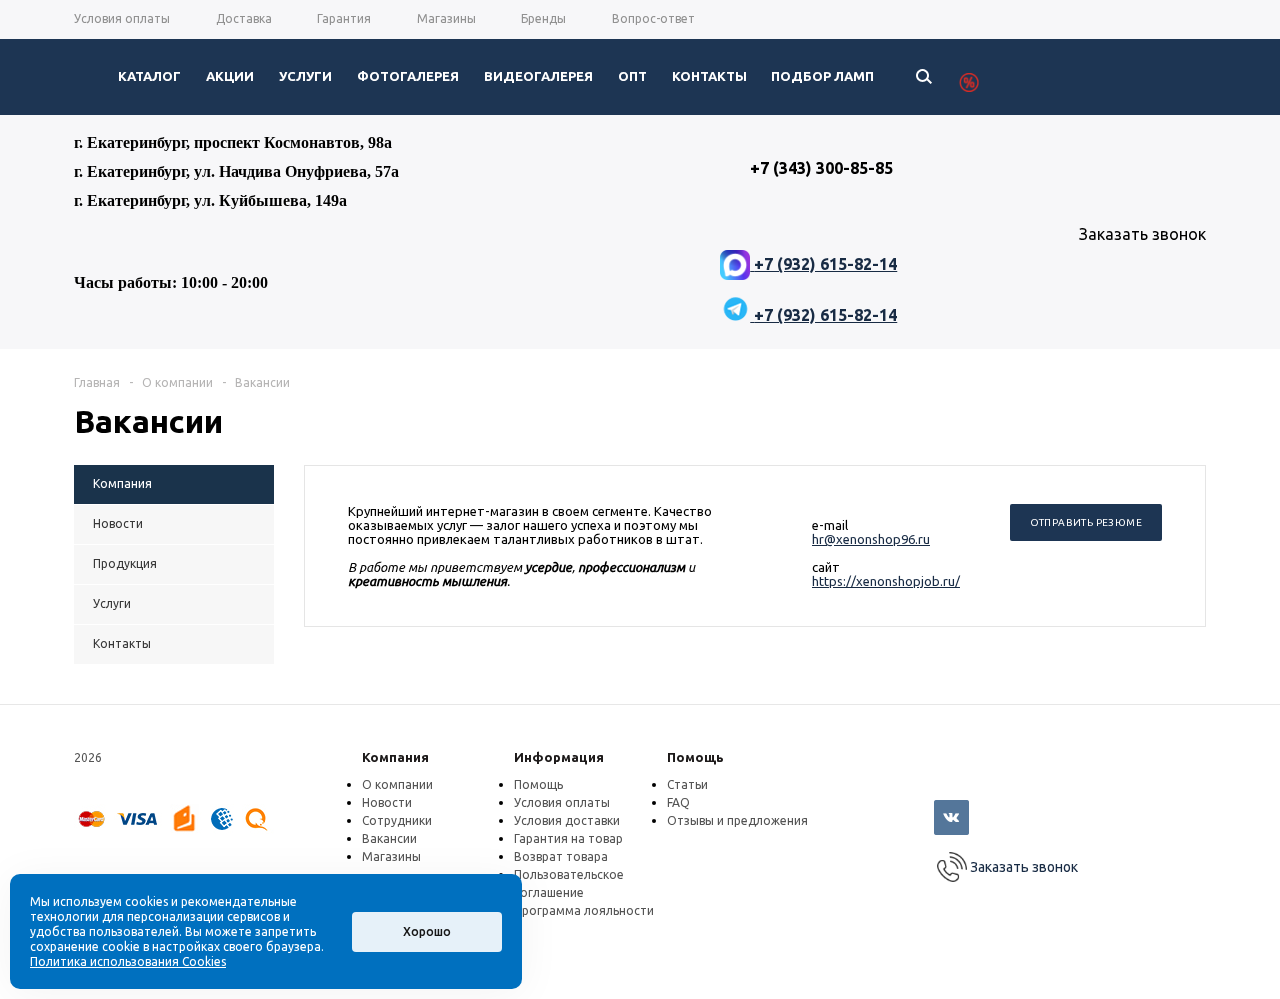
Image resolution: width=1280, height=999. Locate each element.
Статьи (687, 784)
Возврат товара (561, 856)
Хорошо (427, 931)
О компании (397, 784)
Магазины (391, 856)
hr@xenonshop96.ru (871, 539)
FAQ (678, 802)
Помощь (695, 757)
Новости (387, 802)
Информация (559, 757)
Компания (395, 757)
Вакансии (389, 838)
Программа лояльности (584, 910)
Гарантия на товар (568, 838)
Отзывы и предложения (737, 820)
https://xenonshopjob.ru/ (886, 581)
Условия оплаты (562, 802)
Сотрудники (397, 820)
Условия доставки (567, 820)
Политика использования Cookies (128, 961)
